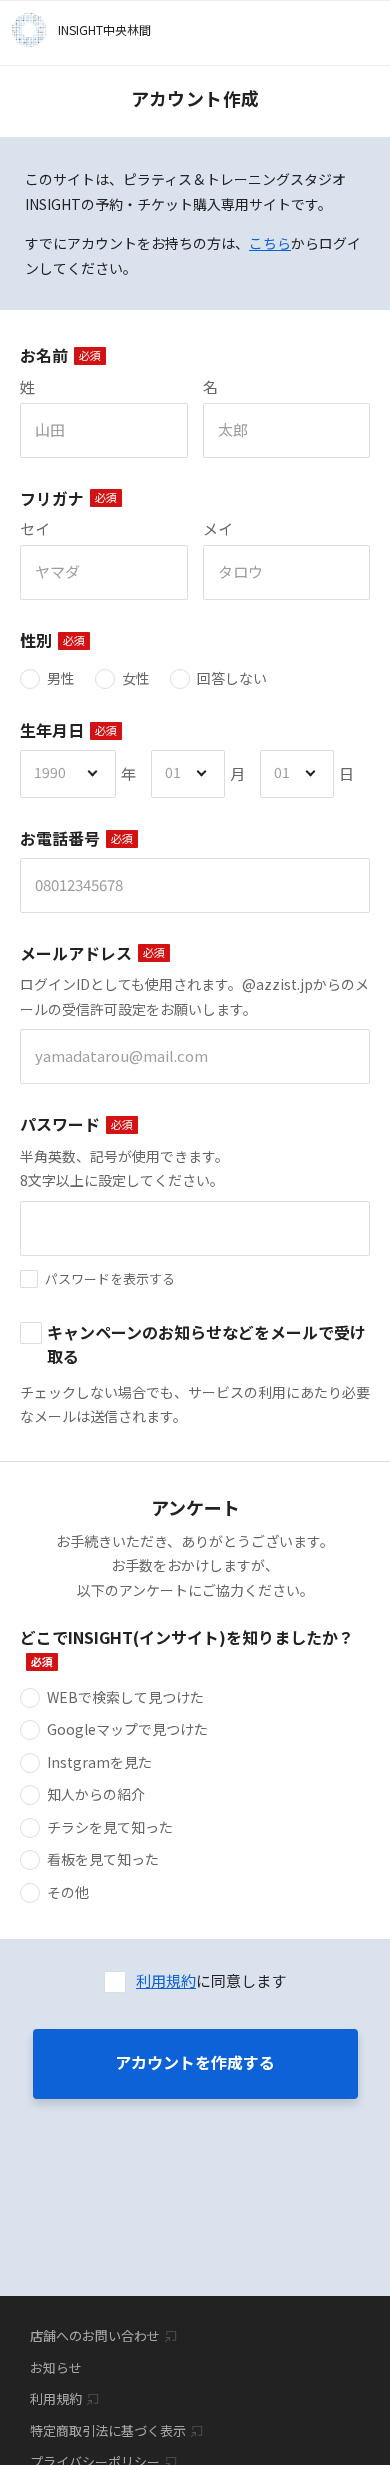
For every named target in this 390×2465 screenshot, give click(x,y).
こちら (270, 243)
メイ (218, 528)
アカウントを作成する (195, 2062)
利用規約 (166, 1980)
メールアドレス (76, 954)
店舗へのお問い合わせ (95, 2335)
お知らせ (56, 2367)
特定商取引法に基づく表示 (108, 2430)
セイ (35, 528)
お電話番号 (60, 839)
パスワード (60, 1125)
